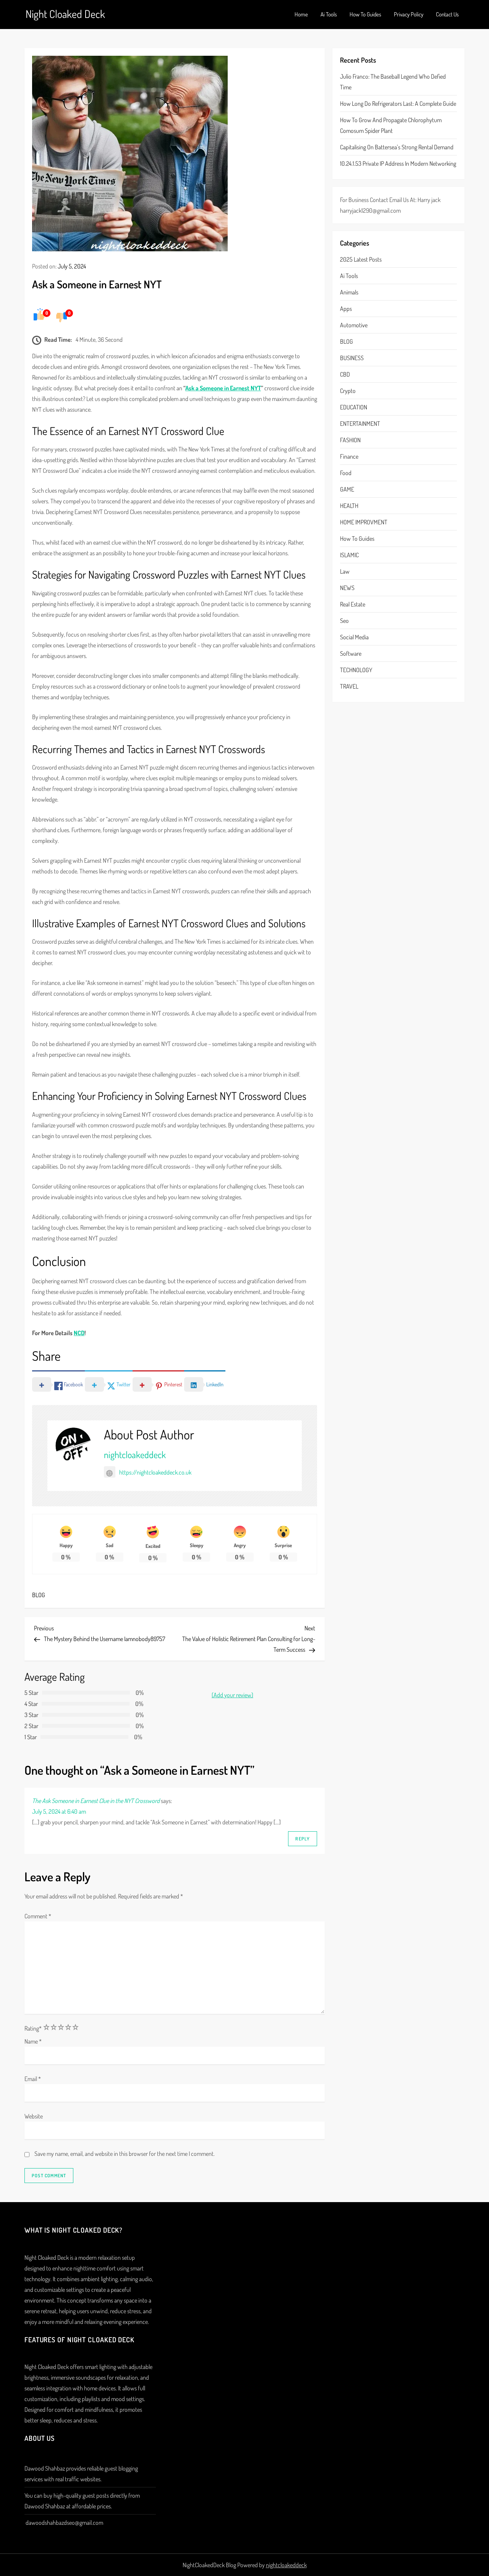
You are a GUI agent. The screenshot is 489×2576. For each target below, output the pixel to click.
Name (33, 2041)
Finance (349, 457)
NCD (79, 1333)
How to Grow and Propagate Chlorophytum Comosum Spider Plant (391, 125)
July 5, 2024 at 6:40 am (59, 1811)
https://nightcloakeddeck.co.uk (155, 1472)
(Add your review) (232, 1695)
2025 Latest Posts (361, 260)
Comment (38, 1916)
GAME (347, 490)
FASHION (350, 440)
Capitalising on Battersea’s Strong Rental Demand (397, 147)
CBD (345, 375)
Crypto (348, 391)
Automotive (354, 325)
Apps (346, 309)
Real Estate (353, 605)
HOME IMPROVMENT (364, 522)
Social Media (354, 637)
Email (33, 2079)
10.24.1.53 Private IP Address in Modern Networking (398, 163)
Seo (344, 621)
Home (301, 14)
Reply (303, 1839)
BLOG (39, 1595)
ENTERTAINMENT (360, 424)
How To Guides (365, 14)
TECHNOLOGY (356, 670)
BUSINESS (352, 358)
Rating (33, 2028)
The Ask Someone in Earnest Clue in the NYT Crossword (96, 1801)
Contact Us (447, 14)
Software (351, 654)
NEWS (347, 588)
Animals (349, 293)
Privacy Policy (409, 14)
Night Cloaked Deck (65, 14)
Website (34, 2116)
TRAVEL (349, 687)
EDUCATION (354, 408)
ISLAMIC (349, 555)
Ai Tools (329, 14)
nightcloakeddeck (135, 1455)
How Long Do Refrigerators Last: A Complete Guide (398, 103)
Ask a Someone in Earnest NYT (223, 388)
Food (346, 473)
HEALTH (349, 506)
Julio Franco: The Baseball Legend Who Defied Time (393, 82)
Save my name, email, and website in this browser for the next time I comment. (125, 2154)
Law (345, 572)
